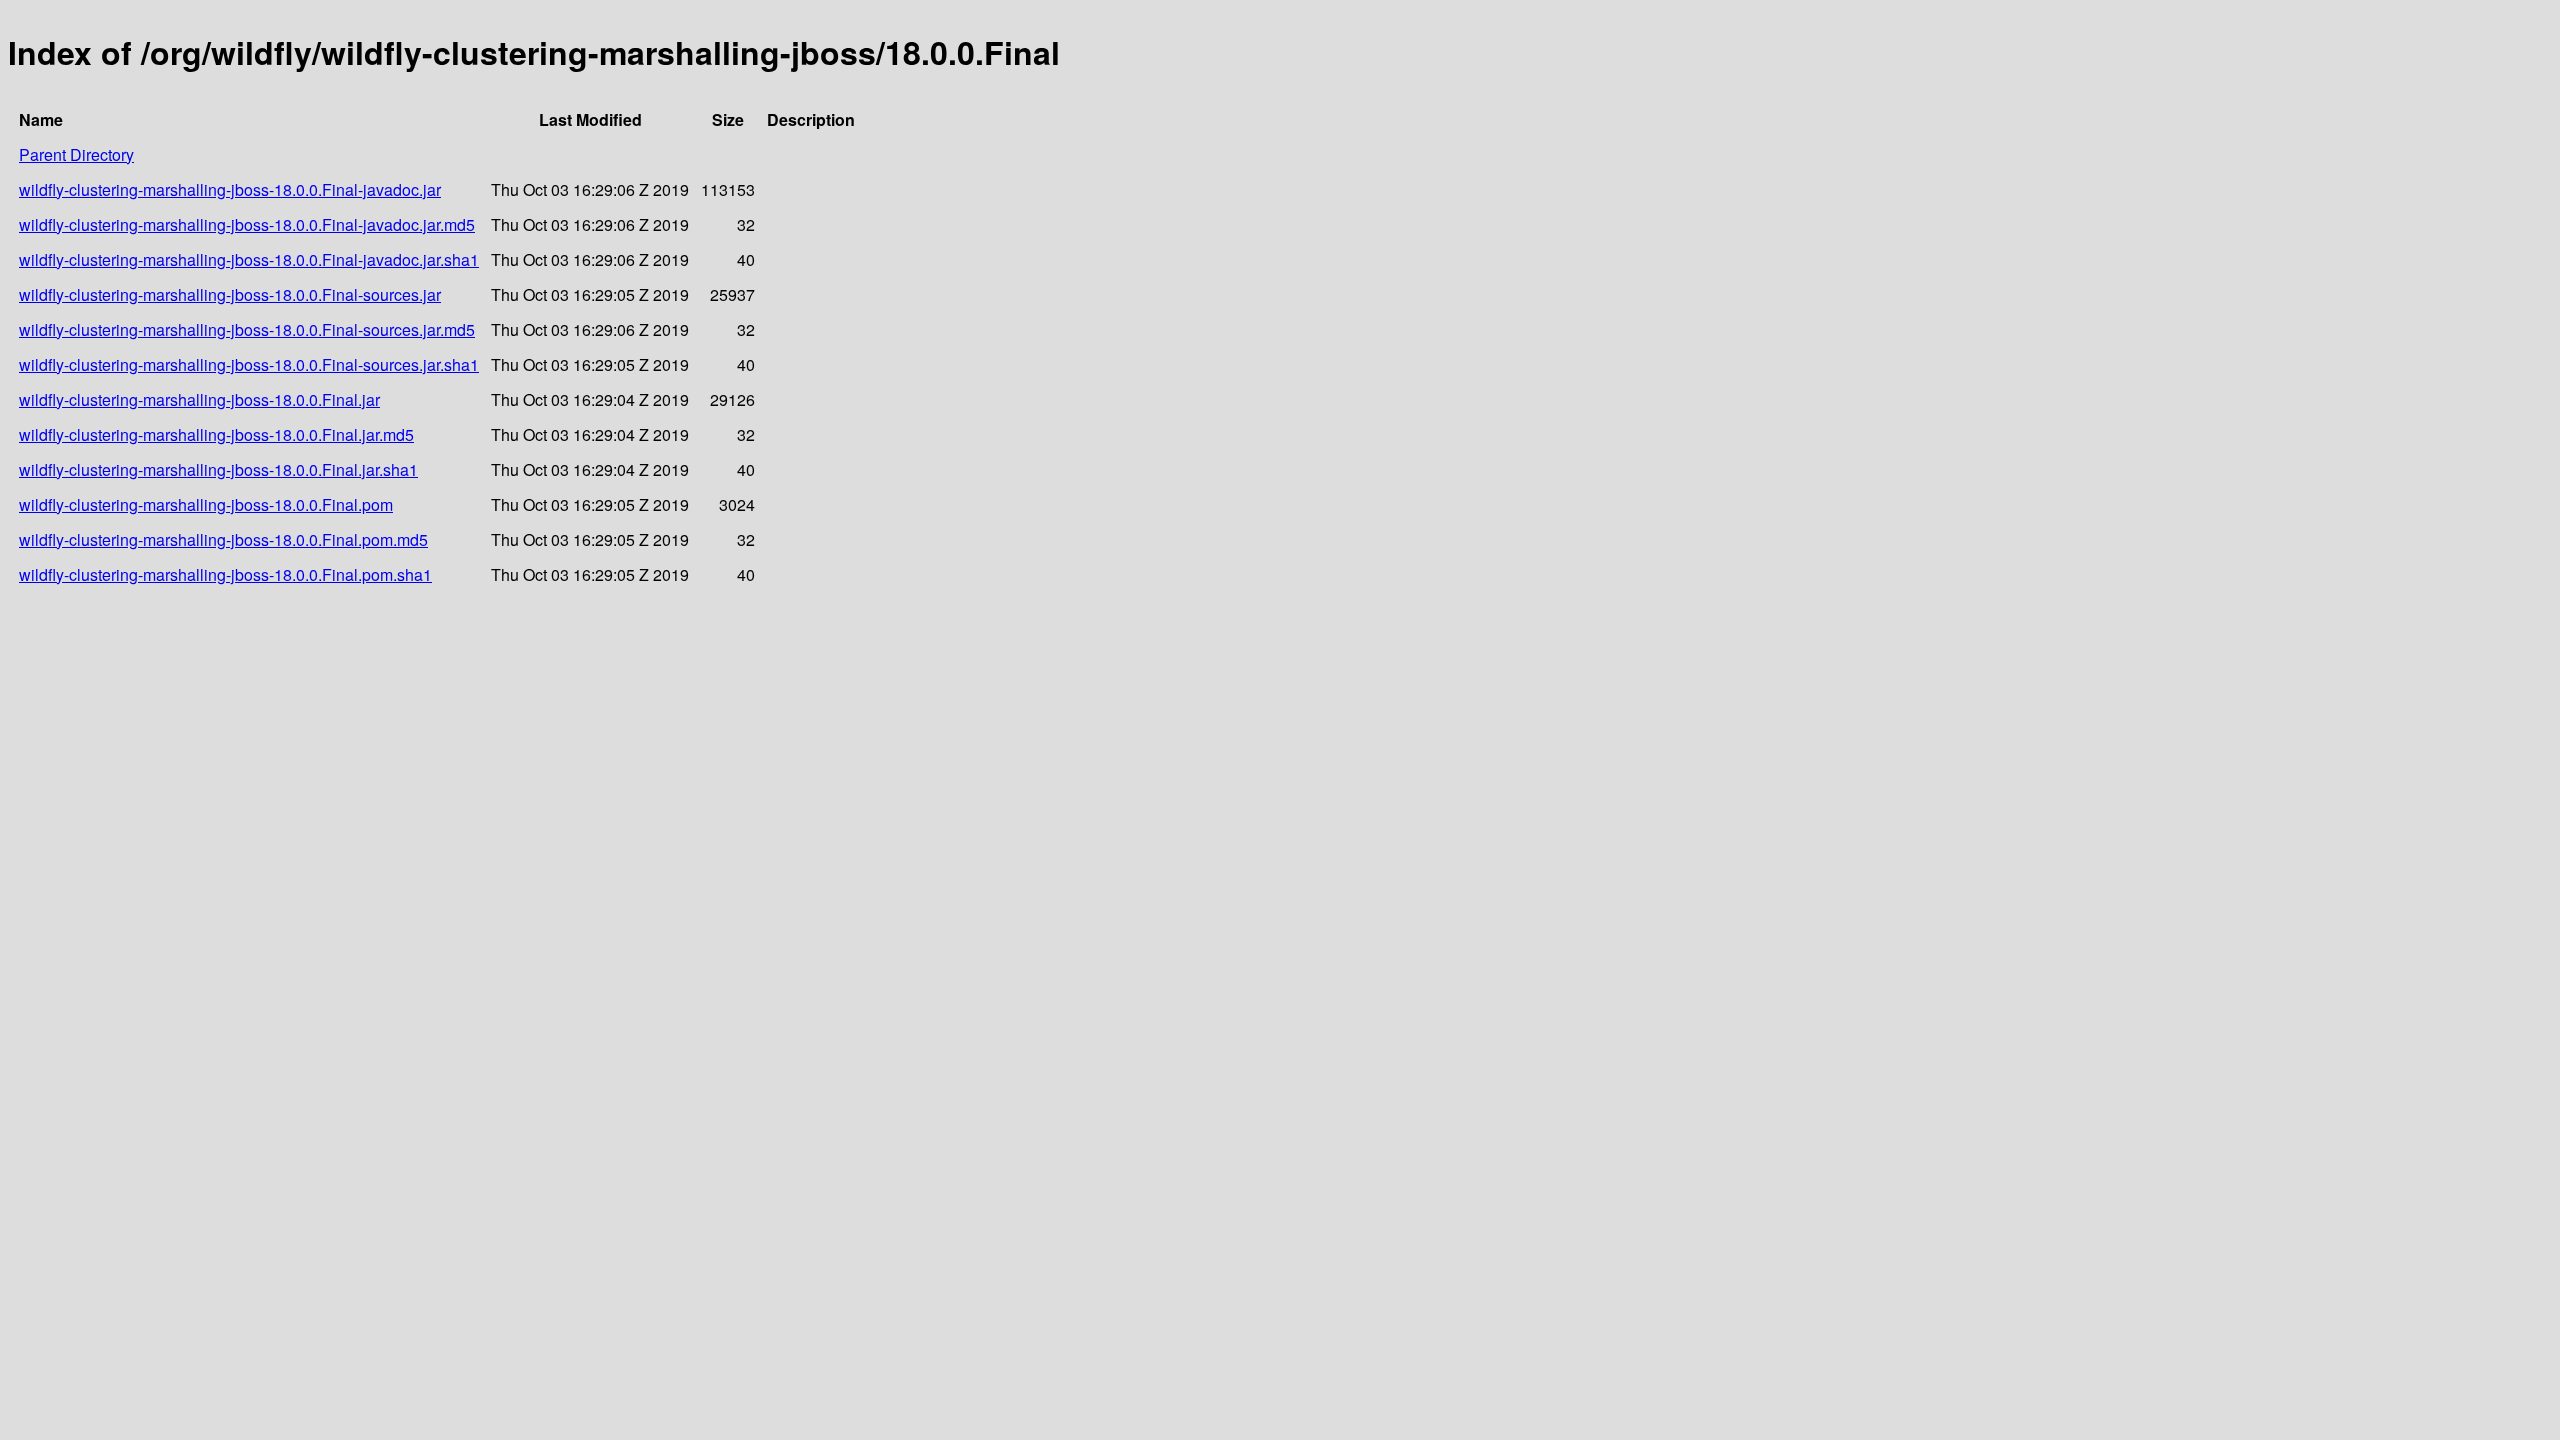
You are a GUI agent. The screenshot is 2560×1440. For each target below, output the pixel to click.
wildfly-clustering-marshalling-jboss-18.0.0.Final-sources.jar (230, 294)
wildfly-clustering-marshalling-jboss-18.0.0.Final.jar (199, 399)
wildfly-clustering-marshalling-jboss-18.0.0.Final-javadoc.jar (230, 189)
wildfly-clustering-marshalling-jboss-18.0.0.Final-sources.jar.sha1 (249, 364)
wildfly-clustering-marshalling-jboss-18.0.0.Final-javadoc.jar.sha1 (249, 259)
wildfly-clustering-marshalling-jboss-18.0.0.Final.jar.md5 (216, 434)
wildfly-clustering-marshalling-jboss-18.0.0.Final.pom (206, 504)
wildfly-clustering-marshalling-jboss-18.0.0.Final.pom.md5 (223, 539)
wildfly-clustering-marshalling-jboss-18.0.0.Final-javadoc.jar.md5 (247, 224)
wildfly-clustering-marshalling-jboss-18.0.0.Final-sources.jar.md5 (247, 329)
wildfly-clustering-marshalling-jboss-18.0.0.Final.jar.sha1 (218, 469)
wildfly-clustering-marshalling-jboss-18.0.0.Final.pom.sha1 (225, 574)
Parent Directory (76, 154)
